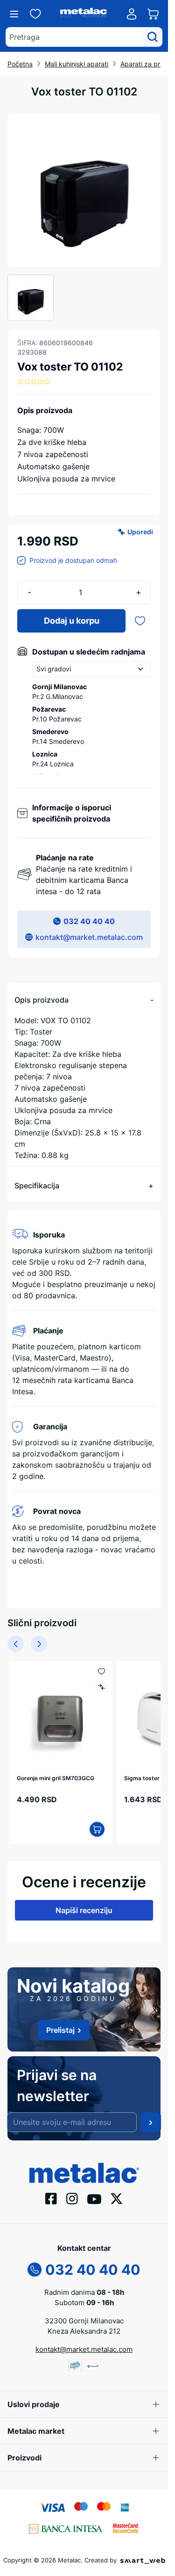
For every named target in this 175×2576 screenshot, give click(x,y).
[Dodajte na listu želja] (140, 621)
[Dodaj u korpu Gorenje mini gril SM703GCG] (92, 1825)
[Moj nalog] (132, 14)
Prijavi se (151, 2118)
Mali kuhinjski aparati (77, 64)
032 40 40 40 (89, 921)
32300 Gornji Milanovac (84, 2317)
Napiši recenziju (84, 1906)
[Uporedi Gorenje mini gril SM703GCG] (97, 1687)
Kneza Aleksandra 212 (84, 2327)
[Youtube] (94, 2194)
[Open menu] (14, 14)
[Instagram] (72, 2194)
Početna (20, 64)
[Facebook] (51, 2194)
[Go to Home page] (84, 14)
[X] (117, 2194)
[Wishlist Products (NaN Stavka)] (35, 14)
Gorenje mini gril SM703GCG (56, 1773)
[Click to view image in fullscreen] (84, 190)
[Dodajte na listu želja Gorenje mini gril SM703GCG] (97, 1671)
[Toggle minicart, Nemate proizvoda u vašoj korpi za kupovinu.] (153, 14)
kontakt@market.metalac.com (89, 937)
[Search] (153, 37)
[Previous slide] (16, 1644)
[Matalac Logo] (84, 2168)
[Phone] (35, 2264)
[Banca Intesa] (66, 2524)
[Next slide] (39, 1644)
